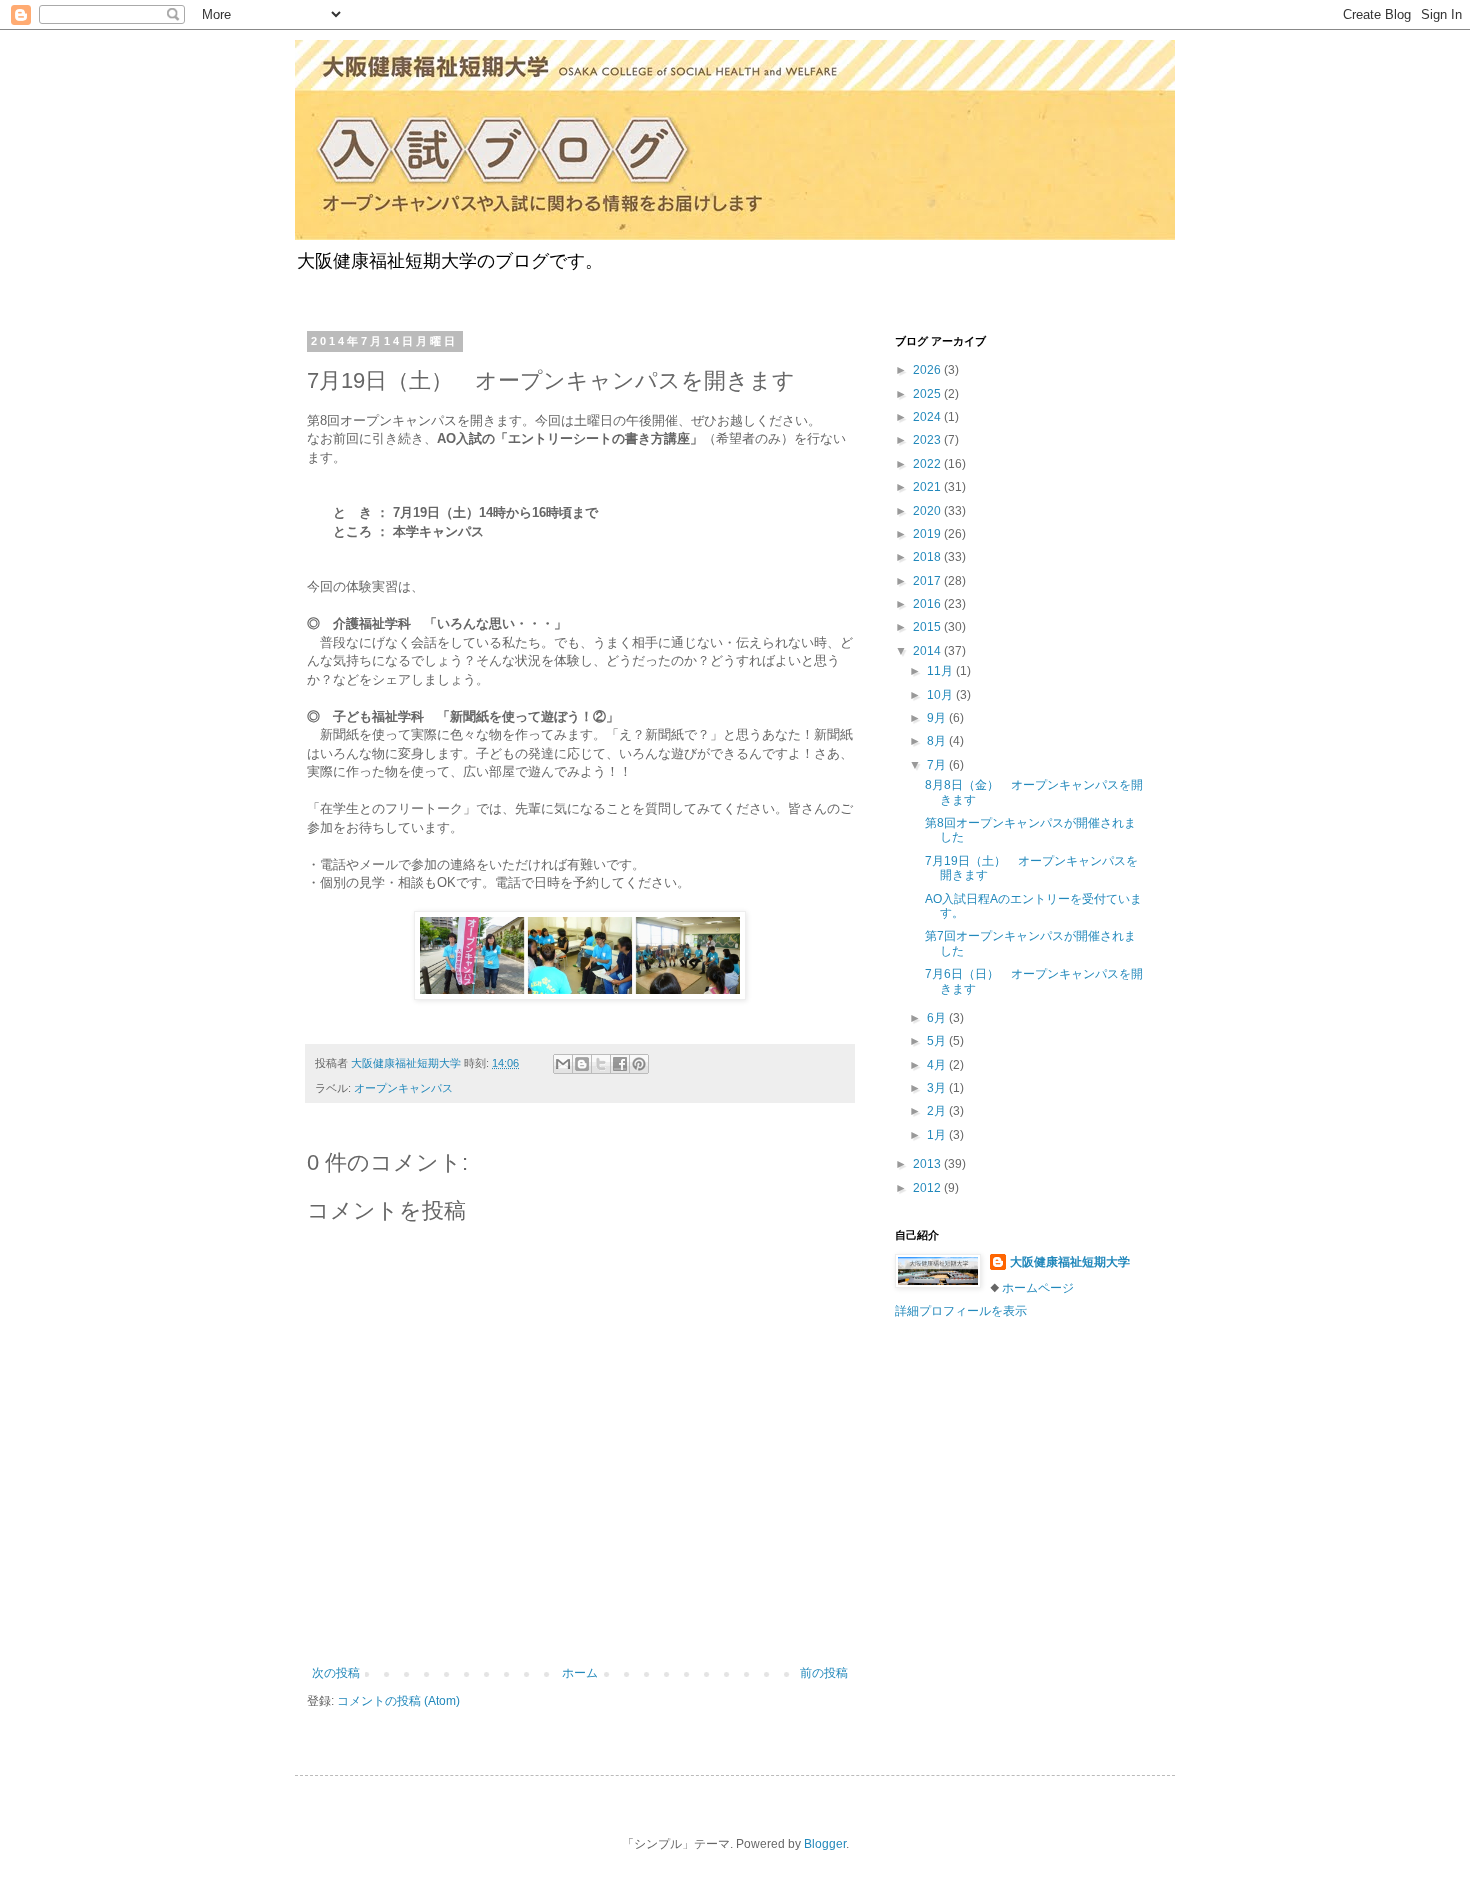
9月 (938, 718)
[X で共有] (601, 1064)
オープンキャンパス (403, 1088)
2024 (928, 417)
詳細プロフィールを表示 (961, 1311)
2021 (928, 487)
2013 (928, 1164)
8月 (938, 741)
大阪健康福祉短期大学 (1070, 1262)
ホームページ (1038, 1288)
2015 (928, 627)
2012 (928, 1188)
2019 (928, 534)
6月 (938, 1018)
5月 (938, 1041)
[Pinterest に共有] (639, 1064)
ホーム (580, 1673)
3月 (938, 1088)
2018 (928, 557)
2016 (928, 604)
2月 (938, 1111)
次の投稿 (336, 1673)
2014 (928, 651)
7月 (938, 765)
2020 (928, 511)
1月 (938, 1135)
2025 (928, 394)
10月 (941, 695)
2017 (928, 581)
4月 (938, 1065)
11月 (941, 671)
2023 (928, 440)
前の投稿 (824, 1673)
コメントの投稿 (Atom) (398, 1701)
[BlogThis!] (582, 1064)
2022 (928, 464)
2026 (928, 370)
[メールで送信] (563, 1064)
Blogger (825, 1844)
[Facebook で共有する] (620, 1064)
